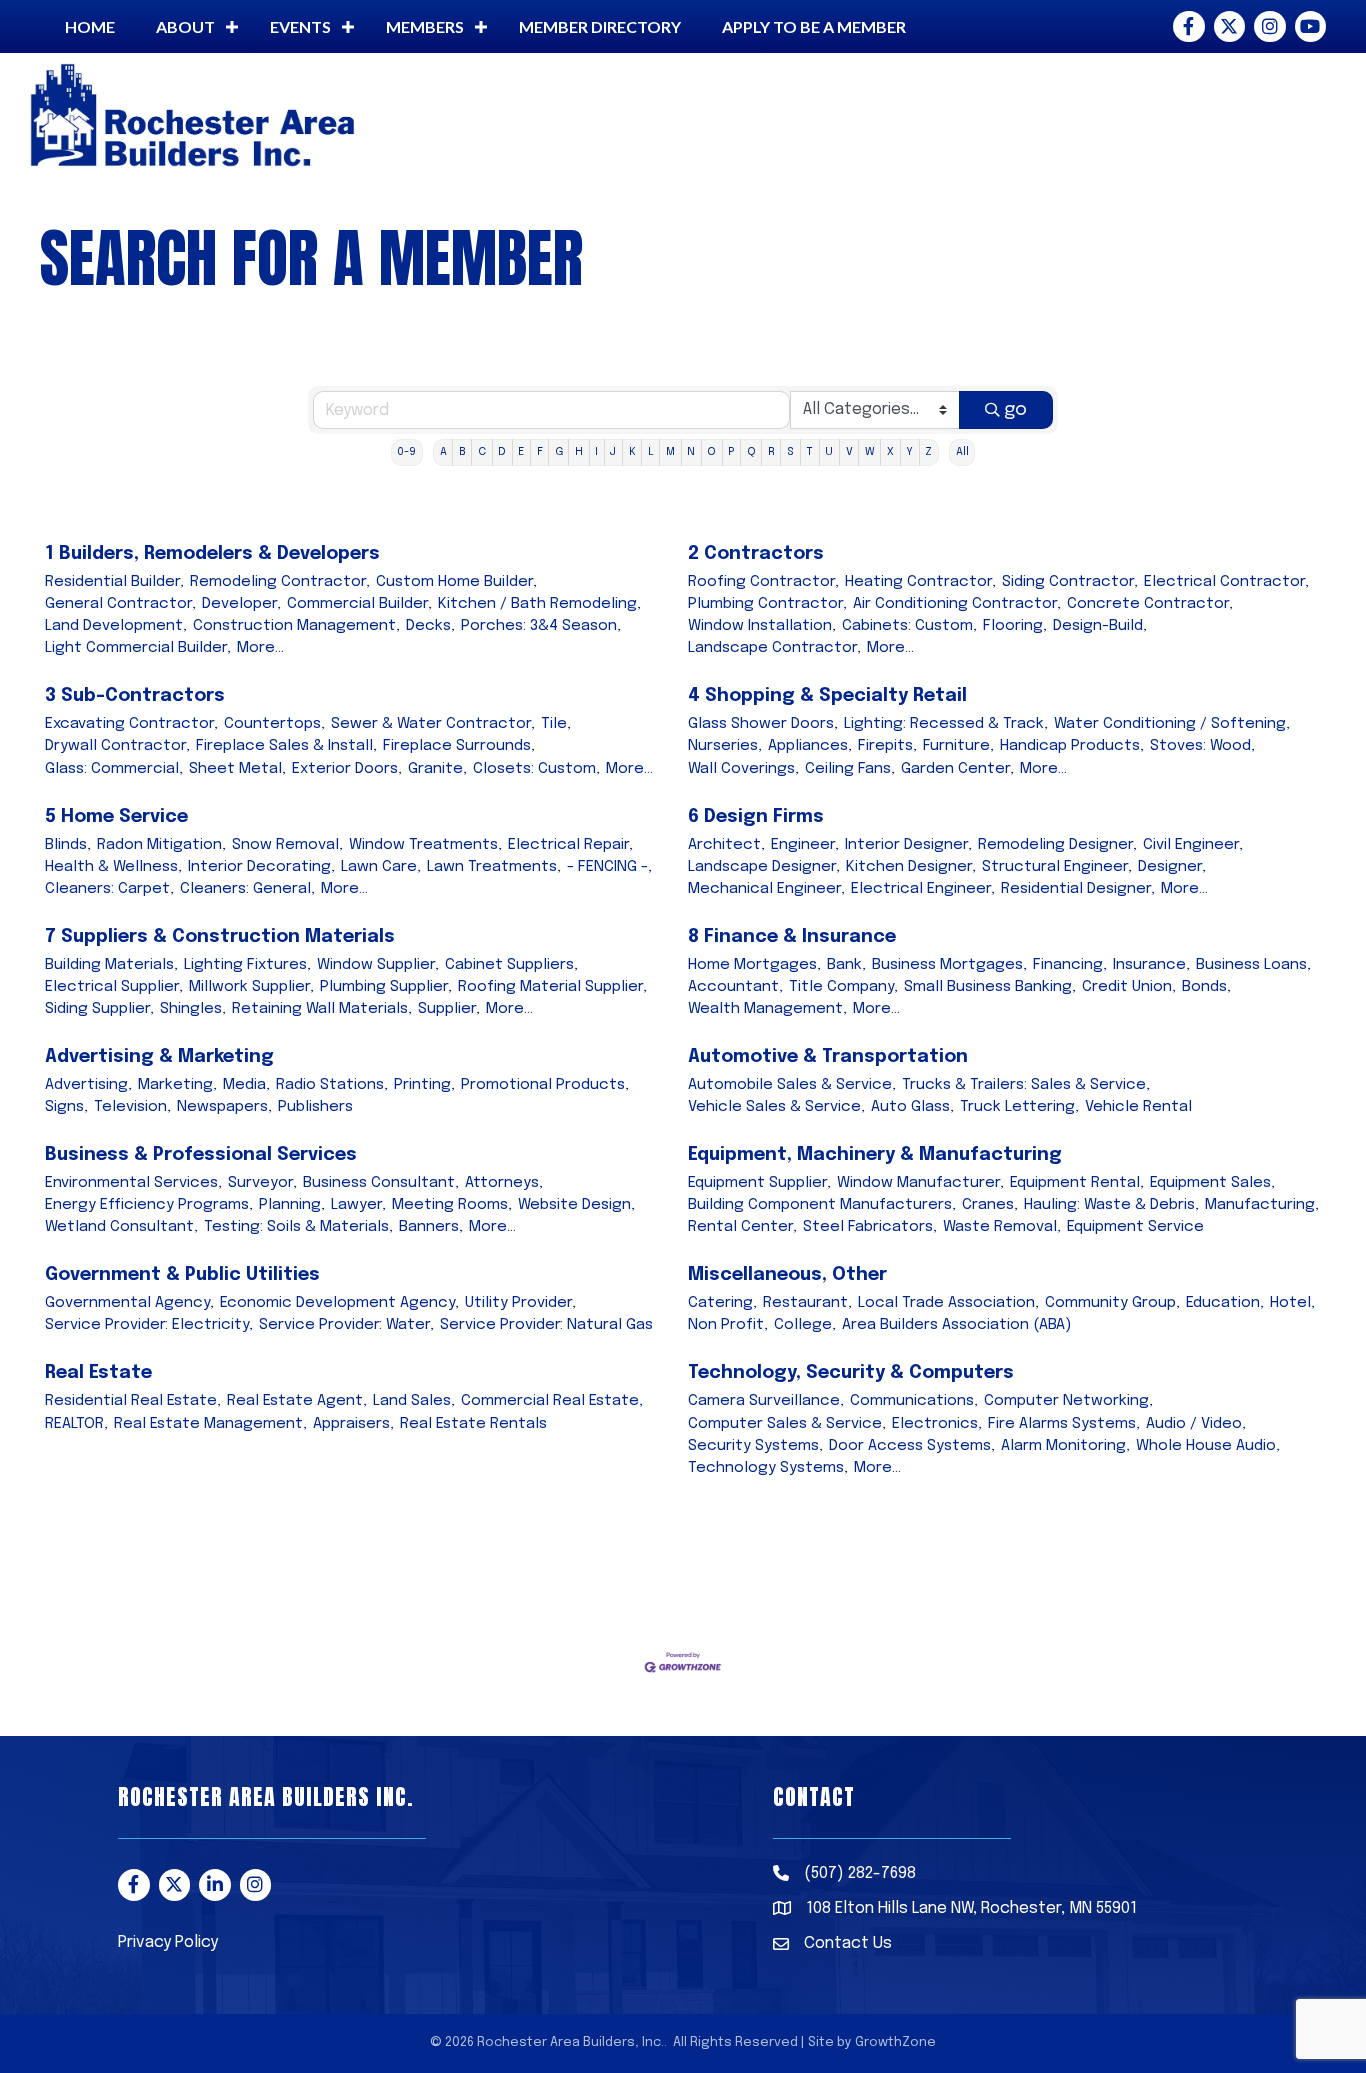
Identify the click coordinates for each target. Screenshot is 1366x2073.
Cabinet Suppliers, (511, 965)
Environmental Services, (133, 1183)
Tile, (556, 724)
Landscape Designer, (764, 867)
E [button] (521, 452)
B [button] (462, 452)
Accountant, (735, 987)
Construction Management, (296, 626)
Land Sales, (414, 1401)
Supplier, (449, 1009)
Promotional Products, (545, 1085)
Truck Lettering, (1019, 1107)
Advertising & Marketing (159, 1057)
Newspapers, (224, 1107)
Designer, (1172, 867)
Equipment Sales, (1212, 1183)
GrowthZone (895, 2042)
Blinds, (68, 845)
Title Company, (843, 987)
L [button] (651, 452)
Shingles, (193, 1009)
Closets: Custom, (536, 769)
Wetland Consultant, (121, 1227)
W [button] (870, 452)
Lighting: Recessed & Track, (946, 724)
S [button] (790, 452)
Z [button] (928, 452)
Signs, (66, 1107)
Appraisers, (353, 1424)
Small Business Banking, (990, 987)
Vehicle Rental (1138, 1107)
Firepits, (887, 746)
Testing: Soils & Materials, (298, 1227)
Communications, (914, 1401)
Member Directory (600, 26)
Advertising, (88, 1085)
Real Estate (98, 1373)
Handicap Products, (1072, 746)
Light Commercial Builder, (138, 648)
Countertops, (274, 724)
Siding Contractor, (1070, 582)
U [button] (829, 452)
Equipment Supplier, (759, 1183)
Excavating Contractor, (131, 724)
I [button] (596, 452)
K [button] (632, 452)
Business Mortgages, (949, 965)
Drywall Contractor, (117, 746)
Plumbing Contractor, (767, 604)
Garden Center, (957, 769)
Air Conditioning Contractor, (957, 604)
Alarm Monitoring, (1065, 1446)
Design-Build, (1100, 626)
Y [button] (909, 452)
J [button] (613, 452)
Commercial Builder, (359, 604)
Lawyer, (358, 1205)
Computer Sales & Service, (787, 1424)
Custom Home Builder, (456, 582)
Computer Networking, (1068, 1401)
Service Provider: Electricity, (149, 1325)
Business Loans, (1253, 965)
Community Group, (1112, 1303)
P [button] (731, 452)
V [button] (849, 452)
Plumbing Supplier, (386, 987)
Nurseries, (725, 746)
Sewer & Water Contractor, (433, 724)
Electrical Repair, (570, 845)
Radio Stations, (332, 1085)
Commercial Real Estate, (552, 1401)
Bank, (846, 965)
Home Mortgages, (754, 965)
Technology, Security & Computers (851, 1373)
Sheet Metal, (237, 769)
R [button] (771, 452)
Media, (246, 1085)
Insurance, (1151, 965)
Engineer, (805, 845)
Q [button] (751, 452)
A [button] (443, 452)
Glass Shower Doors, (763, 724)
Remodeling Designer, (1057, 845)
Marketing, (177, 1085)
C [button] (482, 452)
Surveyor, (262, 1183)
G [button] (559, 452)
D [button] (502, 452)
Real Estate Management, (210, 1424)
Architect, (726, 845)
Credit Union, (1129, 987)
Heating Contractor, (920, 582)
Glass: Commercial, (114, 769)
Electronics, (937, 1424)
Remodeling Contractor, (280, 582)
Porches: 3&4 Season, (541, 626)
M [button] (670, 452)
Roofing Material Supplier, (552, 987)
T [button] (809, 452)
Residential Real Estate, (133, 1401)
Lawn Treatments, (494, 867)
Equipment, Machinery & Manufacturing (875, 1155)
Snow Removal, (287, 845)
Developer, (241, 604)
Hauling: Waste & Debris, (1111, 1205)
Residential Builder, (114, 582)
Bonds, (1206, 987)
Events (300, 26)
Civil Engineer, (1193, 845)
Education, (1225, 1303)
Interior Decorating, (261, 867)
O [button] (711, 452)
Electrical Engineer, (923, 889)
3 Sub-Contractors (135, 696)
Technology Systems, (768, 1468)
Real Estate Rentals (473, 1424)
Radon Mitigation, (161, 845)
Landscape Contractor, (774, 648)
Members (425, 26)
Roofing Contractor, (763, 582)
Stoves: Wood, (1202, 746)
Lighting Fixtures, (247, 965)
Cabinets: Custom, (909, 626)
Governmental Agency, (129, 1303)
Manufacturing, (1262, 1205)
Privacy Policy (168, 1942)
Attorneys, (504, 1183)
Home (90, 26)
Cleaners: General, (247, 889)
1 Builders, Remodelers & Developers (212, 554)
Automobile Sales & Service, (792, 1085)
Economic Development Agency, (339, 1303)
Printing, (424, 1085)
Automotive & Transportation (828, 1057)
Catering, (722, 1303)
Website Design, (576, 1205)
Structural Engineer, (1057, 867)
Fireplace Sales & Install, (286, 746)
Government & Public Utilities (182, 1275)
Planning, (292, 1205)
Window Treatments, (425, 845)
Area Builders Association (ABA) (956, 1325)
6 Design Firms (756, 817)
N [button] (691, 452)
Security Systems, (755, 1446)
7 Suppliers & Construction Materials (220, 937)
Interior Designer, (908, 845)
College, (805, 1325)
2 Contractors (756, 554)
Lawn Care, (381, 867)
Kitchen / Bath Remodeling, (539, 604)
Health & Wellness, (113, 867)
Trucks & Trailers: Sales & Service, (1026, 1085)
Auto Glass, (912, 1107)
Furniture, (958, 746)
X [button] (890, 452)
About (185, 26)
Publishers (315, 1107)
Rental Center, (742, 1227)
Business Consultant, (381, 1183)
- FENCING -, (609, 867)
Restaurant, (807, 1303)
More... (260, 648)
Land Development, (116, 626)
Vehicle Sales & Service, (776, 1107)
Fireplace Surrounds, (459, 746)
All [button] (962, 452)
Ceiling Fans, (850, 769)
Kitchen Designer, (911, 867)
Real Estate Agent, (297, 1401)
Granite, (437, 769)
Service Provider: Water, (346, 1325)
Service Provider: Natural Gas (546, 1325)
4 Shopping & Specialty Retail (827, 696)
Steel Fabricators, (870, 1227)
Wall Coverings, (743, 769)
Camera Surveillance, (766, 1401)
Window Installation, (762, 626)
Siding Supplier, (99, 1009)
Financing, (1070, 965)
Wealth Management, (767, 1009)
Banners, (431, 1227)
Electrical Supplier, (114, 987)
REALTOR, (76, 1424)
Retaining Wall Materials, (322, 1009)
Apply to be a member (814, 26)
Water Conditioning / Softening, (1172, 724)
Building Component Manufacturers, (822, 1205)
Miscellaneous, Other (787, 1275)
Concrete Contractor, (1150, 604)
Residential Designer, (1078, 889)
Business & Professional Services (201, 1155)
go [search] (1015, 410)
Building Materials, (111, 965)
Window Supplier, (378, 965)
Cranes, (990, 1205)
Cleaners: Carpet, (109, 889)
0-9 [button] (406, 452)
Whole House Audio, (1208, 1446)
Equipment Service (1135, 1227)
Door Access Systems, (912, 1446)
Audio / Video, (1196, 1424)
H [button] (579, 452)
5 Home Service (116, 817)
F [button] (540, 452)
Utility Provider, (520, 1303)
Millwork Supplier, (251, 987)
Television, (132, 1107)
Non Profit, (728, 1325)
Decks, (430, 626)
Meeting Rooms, (452, 1205)
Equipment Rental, (1077, 1183)
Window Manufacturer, (920, 1183)
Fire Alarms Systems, (1064, 1424)
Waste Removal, (1002, 1227)
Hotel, (1292, 1303)
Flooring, (1015, 626)
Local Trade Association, (948, 1303)
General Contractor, (120, 604)
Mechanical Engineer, (766, 889)
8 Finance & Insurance (792, 937)
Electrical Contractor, (1226, 582)
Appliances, (810, 746)
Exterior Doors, (347, 769)
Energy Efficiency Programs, (149, 1205)
